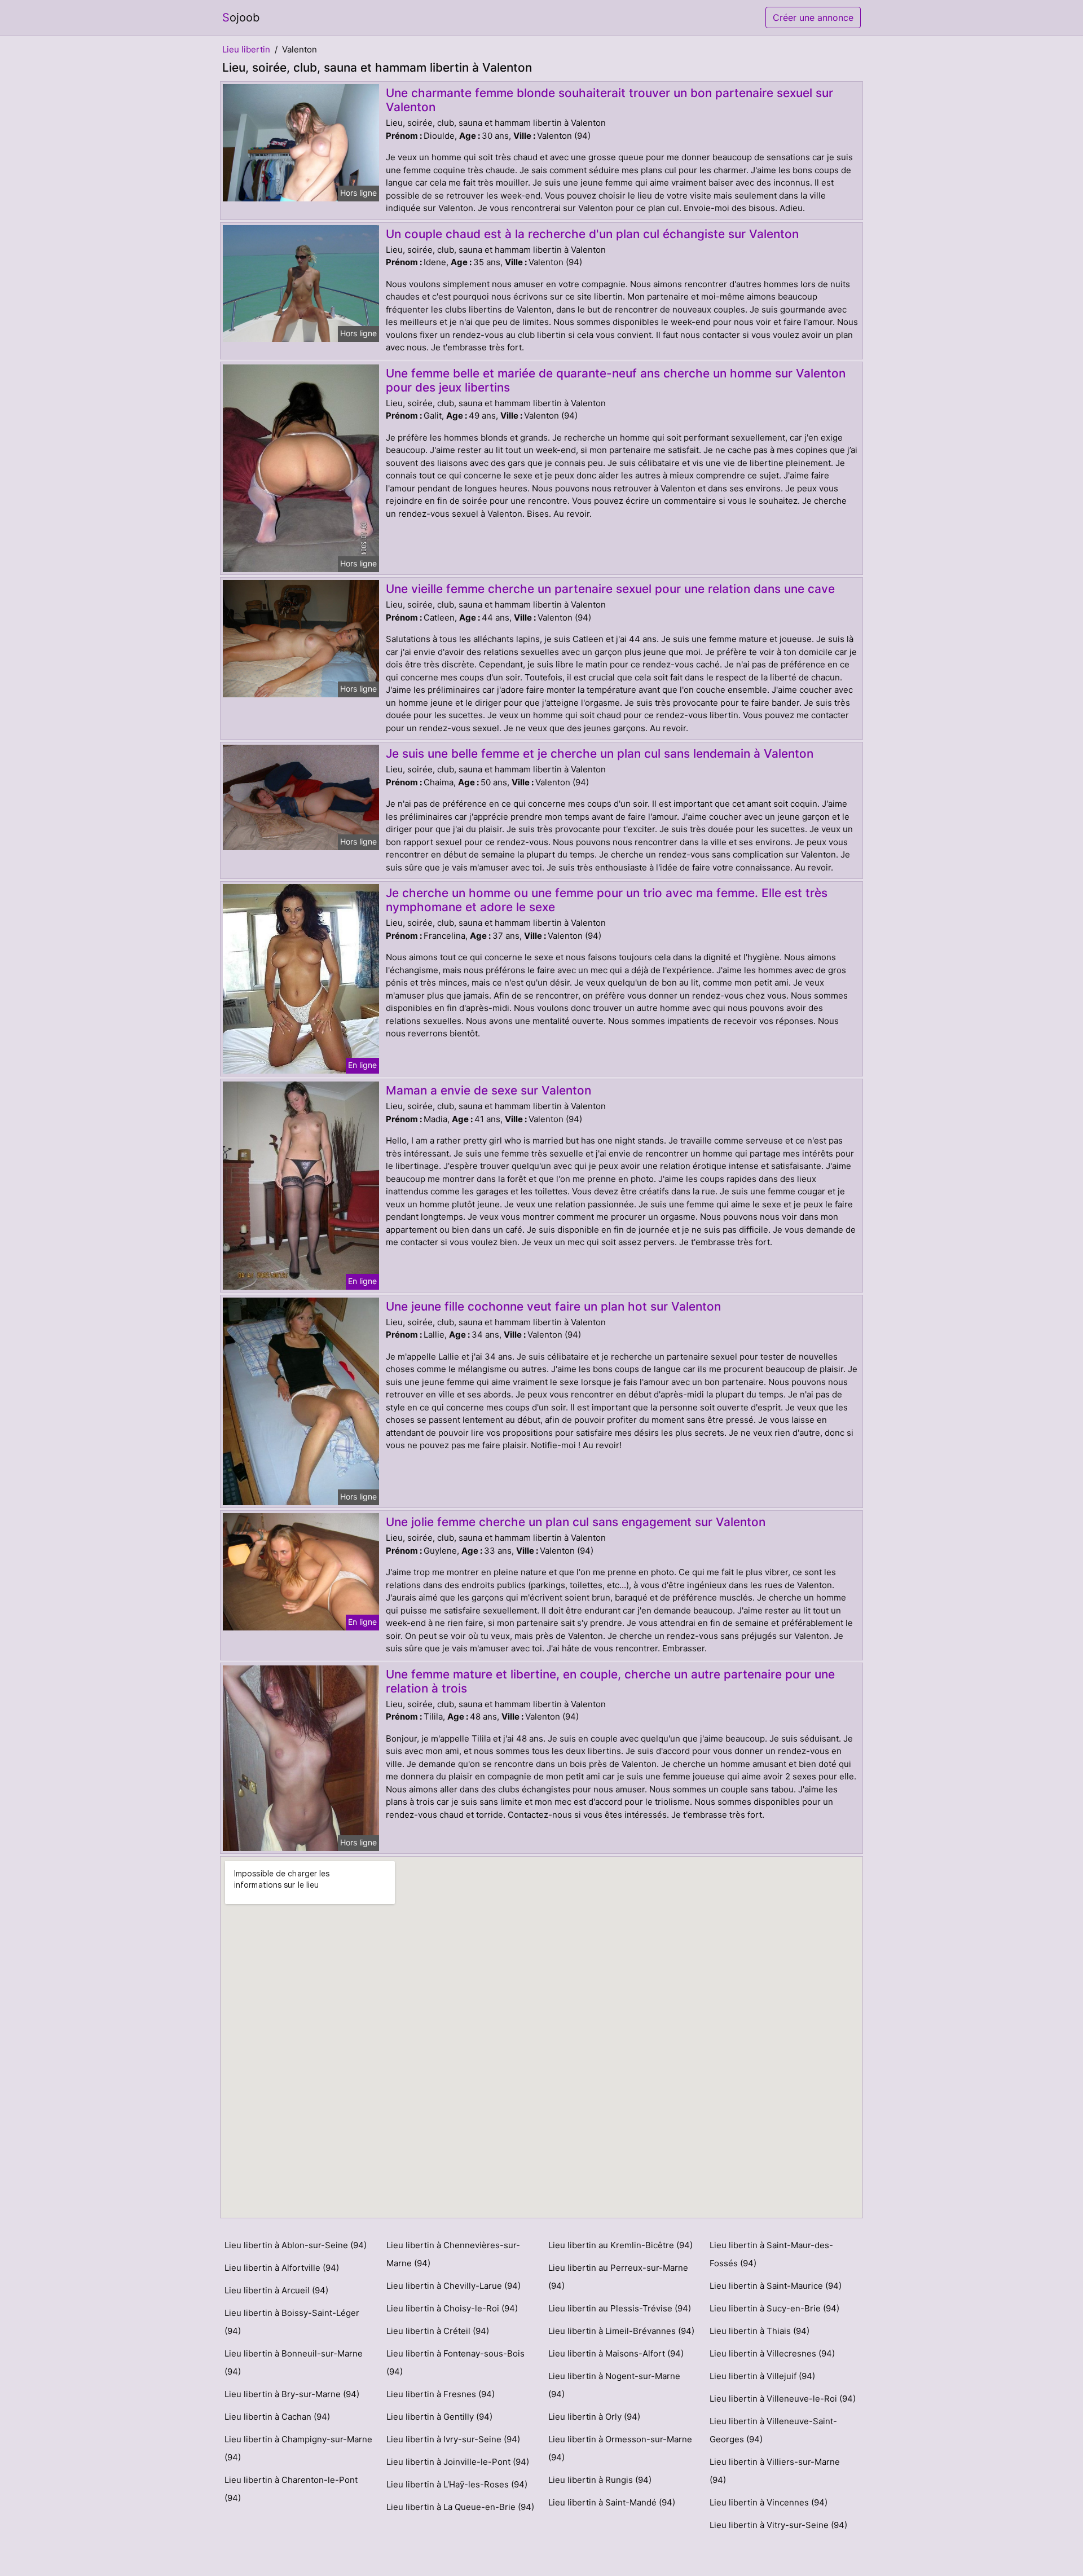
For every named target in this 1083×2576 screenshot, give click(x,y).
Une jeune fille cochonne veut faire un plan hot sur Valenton (553, 1306)
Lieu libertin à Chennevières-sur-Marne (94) (453, 2254)
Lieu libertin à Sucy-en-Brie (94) (774, 2308)
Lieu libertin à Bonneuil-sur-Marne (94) (294, 2362)
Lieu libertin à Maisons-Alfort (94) (616, 2353)
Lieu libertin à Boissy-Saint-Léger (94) (292, 2322)
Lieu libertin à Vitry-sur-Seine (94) (778, 2525)
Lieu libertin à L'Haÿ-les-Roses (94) (457, 2484)
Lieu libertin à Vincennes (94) (769, 2502)
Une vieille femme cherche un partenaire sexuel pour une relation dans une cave (610, 589)
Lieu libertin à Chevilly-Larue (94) (454, 2286)
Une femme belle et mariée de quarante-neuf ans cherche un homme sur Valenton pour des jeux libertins (616, 380)
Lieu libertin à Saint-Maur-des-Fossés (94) (771, 2254)
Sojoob (241, 17)
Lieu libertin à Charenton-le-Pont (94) (291, 2489)
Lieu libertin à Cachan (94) (277, 2417)
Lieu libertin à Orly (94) (594, 2417)
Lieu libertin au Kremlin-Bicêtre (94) (620, 2245)
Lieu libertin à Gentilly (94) (439, 2417)
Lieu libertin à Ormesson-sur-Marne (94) (620, 2448)
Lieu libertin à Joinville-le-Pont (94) (458, 2462)
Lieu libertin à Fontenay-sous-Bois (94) (455, 2362)
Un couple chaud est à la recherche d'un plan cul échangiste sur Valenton (592, 234)
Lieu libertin (246, 49)
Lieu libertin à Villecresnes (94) (772, 2353)
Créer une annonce (813, 17)
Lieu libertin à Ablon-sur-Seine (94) (296, 2245)
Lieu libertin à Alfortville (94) (282, 2268)
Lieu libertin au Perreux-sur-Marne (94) (618, 2277)
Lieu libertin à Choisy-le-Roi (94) (452, 2308)
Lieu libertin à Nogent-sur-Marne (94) (614, 2385)
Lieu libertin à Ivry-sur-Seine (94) (453, 2439)
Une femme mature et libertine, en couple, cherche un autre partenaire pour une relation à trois (610, 1681)
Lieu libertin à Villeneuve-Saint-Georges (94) (773, 2430)
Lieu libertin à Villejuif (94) (762, 2376)
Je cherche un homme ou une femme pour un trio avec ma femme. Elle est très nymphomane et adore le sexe (607, 900)
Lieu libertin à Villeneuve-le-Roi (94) (783, 2399)
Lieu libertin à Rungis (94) (600, 2480)
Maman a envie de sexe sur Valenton (488, 1090)
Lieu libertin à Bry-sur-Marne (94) (292, 2394)
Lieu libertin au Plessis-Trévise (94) (620, 2308)
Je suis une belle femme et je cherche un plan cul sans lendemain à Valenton (600, 753)
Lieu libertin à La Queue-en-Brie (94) (460, 2507)
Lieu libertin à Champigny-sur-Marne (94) (298, 2448)
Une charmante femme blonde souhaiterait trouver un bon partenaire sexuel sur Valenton (609, 100)
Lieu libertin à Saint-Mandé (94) (612, 2502)
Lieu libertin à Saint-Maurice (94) (776, 2286)
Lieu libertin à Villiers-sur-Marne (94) (775, 2471)
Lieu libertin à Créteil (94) (438, 2331)
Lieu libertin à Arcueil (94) (276, 2290)
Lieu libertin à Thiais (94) (760, 2331)
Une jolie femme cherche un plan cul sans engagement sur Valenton (576, 1522)
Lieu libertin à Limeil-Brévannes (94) (621, 2331)
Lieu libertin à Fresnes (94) (441, 2394)
